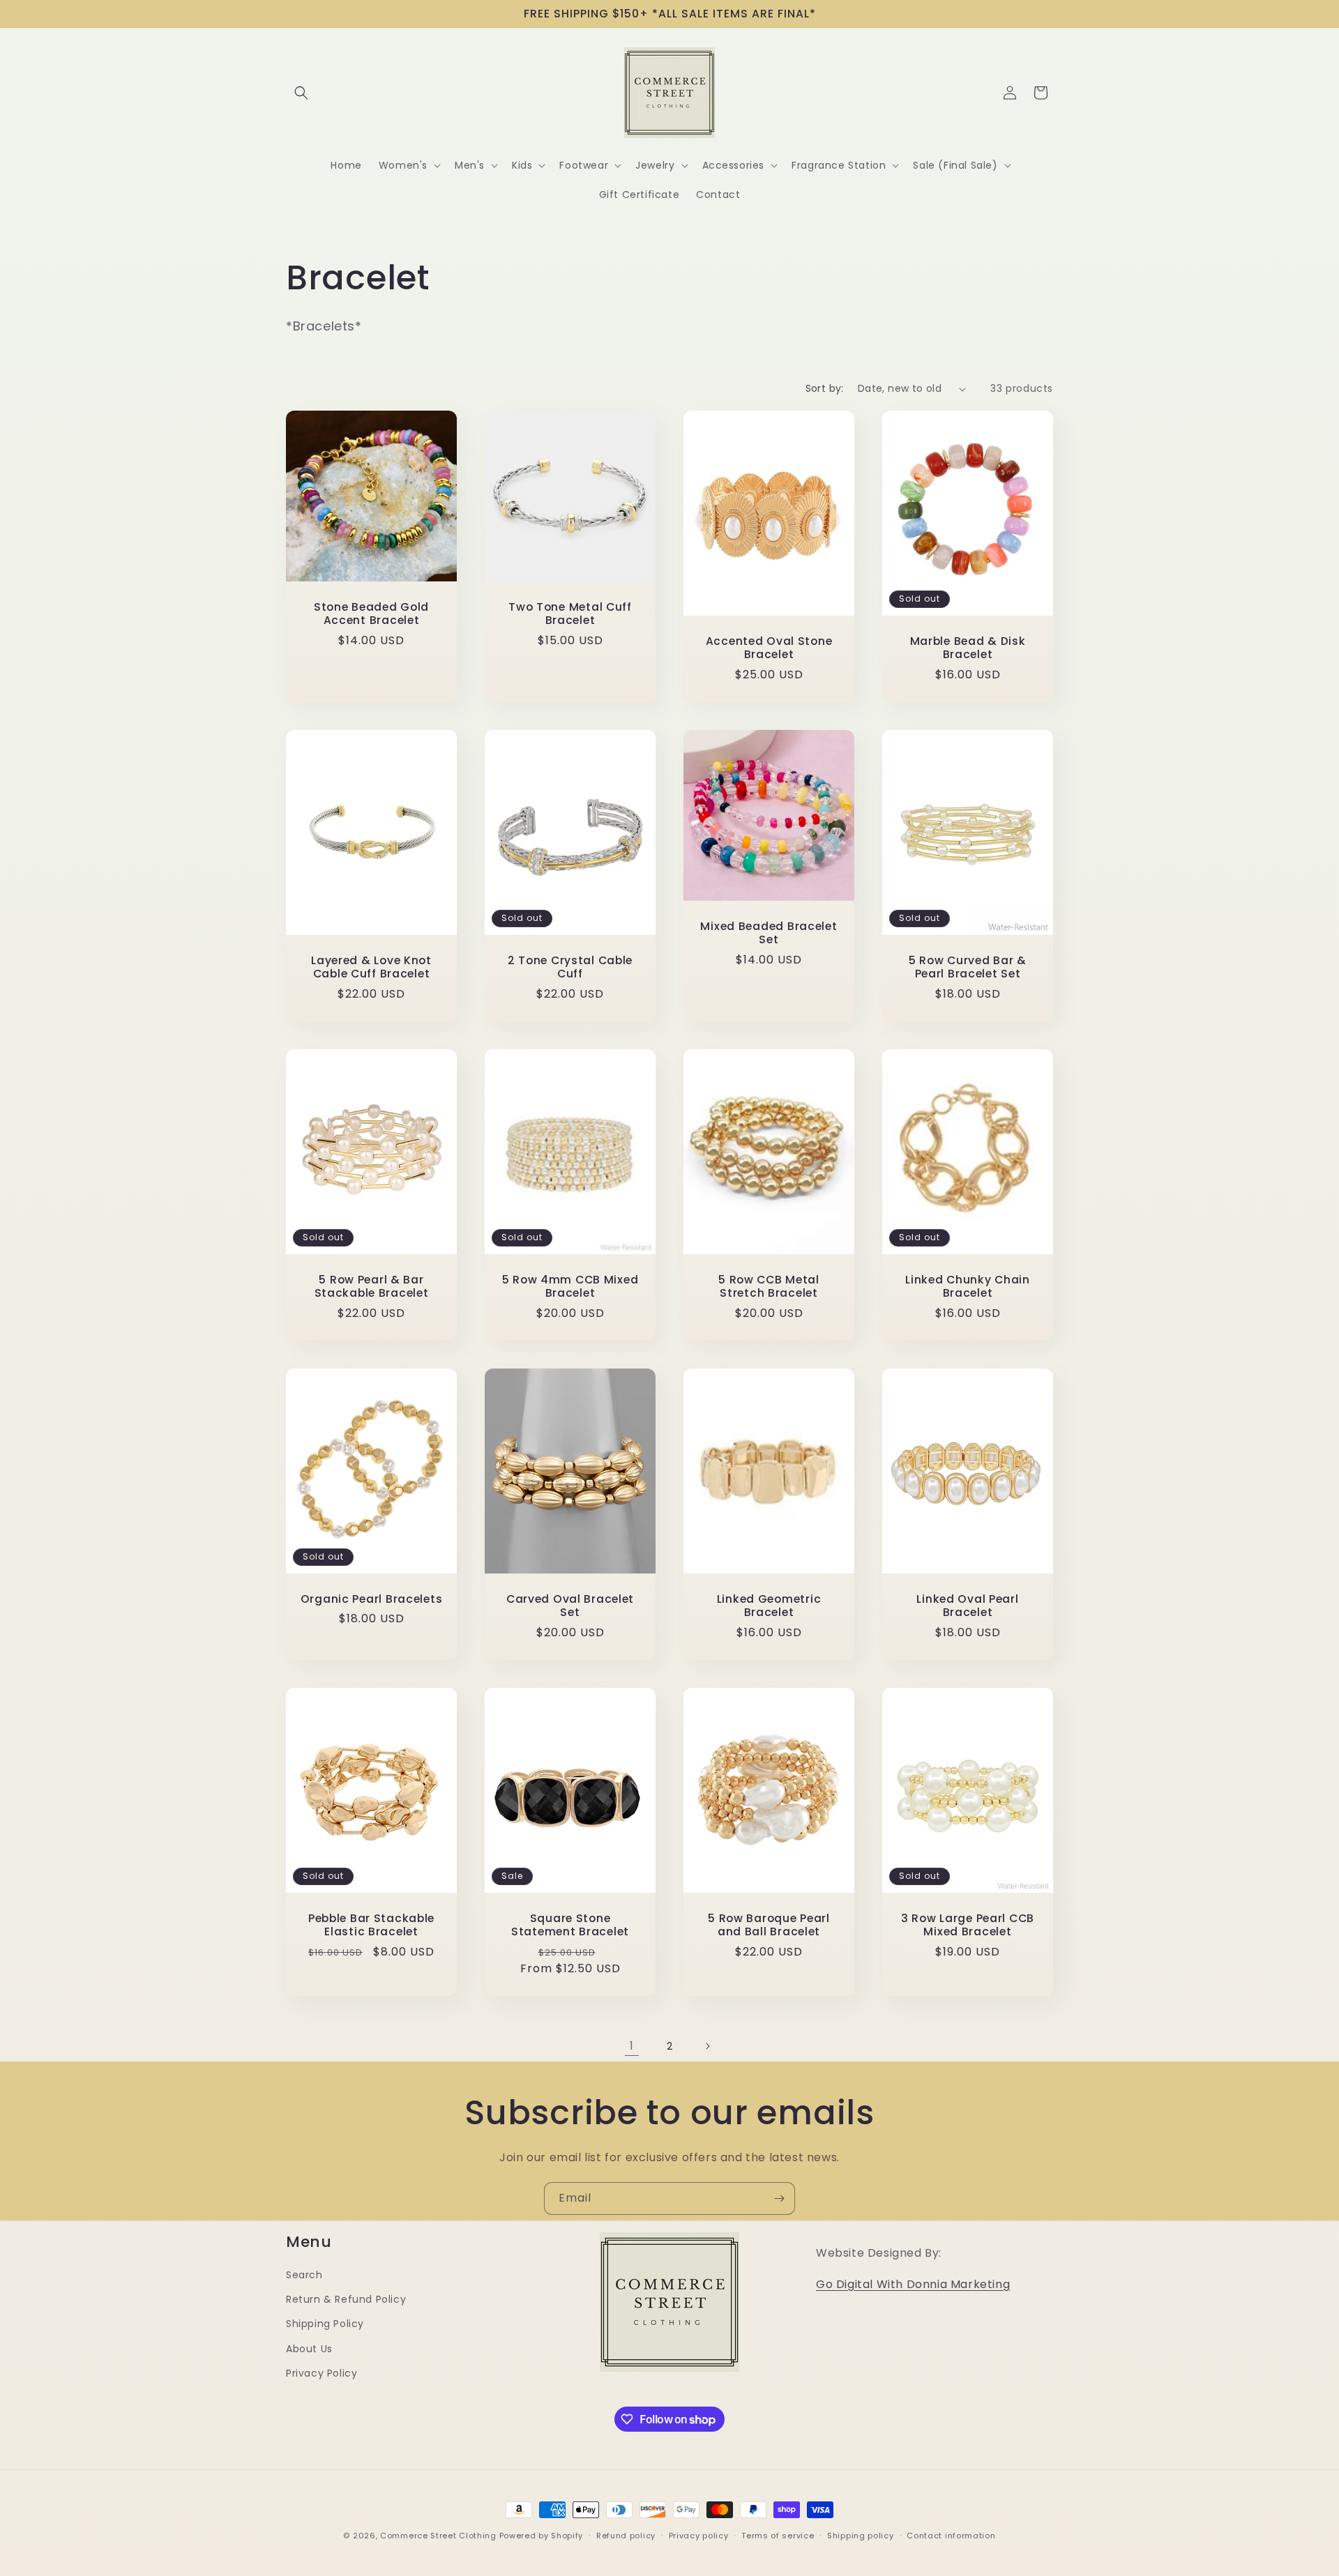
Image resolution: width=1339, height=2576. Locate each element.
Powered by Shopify (542, 2536)
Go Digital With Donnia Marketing (913, 2284)
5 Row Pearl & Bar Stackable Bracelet (372, 1287)
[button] (301, 93)
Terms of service (778, 2536)
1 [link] (632, 2046)
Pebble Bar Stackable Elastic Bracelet (371, 1925)
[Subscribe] (779, 2198)
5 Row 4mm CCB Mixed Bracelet (570, 1287)
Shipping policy (861, 2536)
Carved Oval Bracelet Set (570, 1606)
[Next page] (707, 2046)
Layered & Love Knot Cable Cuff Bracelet (371, 967)
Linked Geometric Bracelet (769, 1606)
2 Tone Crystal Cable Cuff (570, 967)
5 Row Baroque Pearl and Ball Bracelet (769, 1925)
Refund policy (626, 2536)
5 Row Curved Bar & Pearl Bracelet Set (968, 967)
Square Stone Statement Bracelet (570, 1925)
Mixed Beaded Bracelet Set (769, 933)
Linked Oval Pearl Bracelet (967, 1606)
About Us (309, 2349)
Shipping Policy (325, 2324)
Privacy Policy (321, 2373)
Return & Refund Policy (346, 2299)
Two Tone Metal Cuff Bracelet (570, 614)
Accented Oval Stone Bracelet (769, 648)
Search (304, 2275)
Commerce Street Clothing (440, 2536)
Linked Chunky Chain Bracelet (968, 1287)
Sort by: (825, 388)
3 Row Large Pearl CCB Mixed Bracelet (968, 1925)
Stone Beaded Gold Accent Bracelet (371, 614)
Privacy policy (699, 2536)
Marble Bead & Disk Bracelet (968, 648)
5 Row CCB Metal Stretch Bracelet (769, 1287)
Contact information (951, 2536)
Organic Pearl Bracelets (372, 1599)
